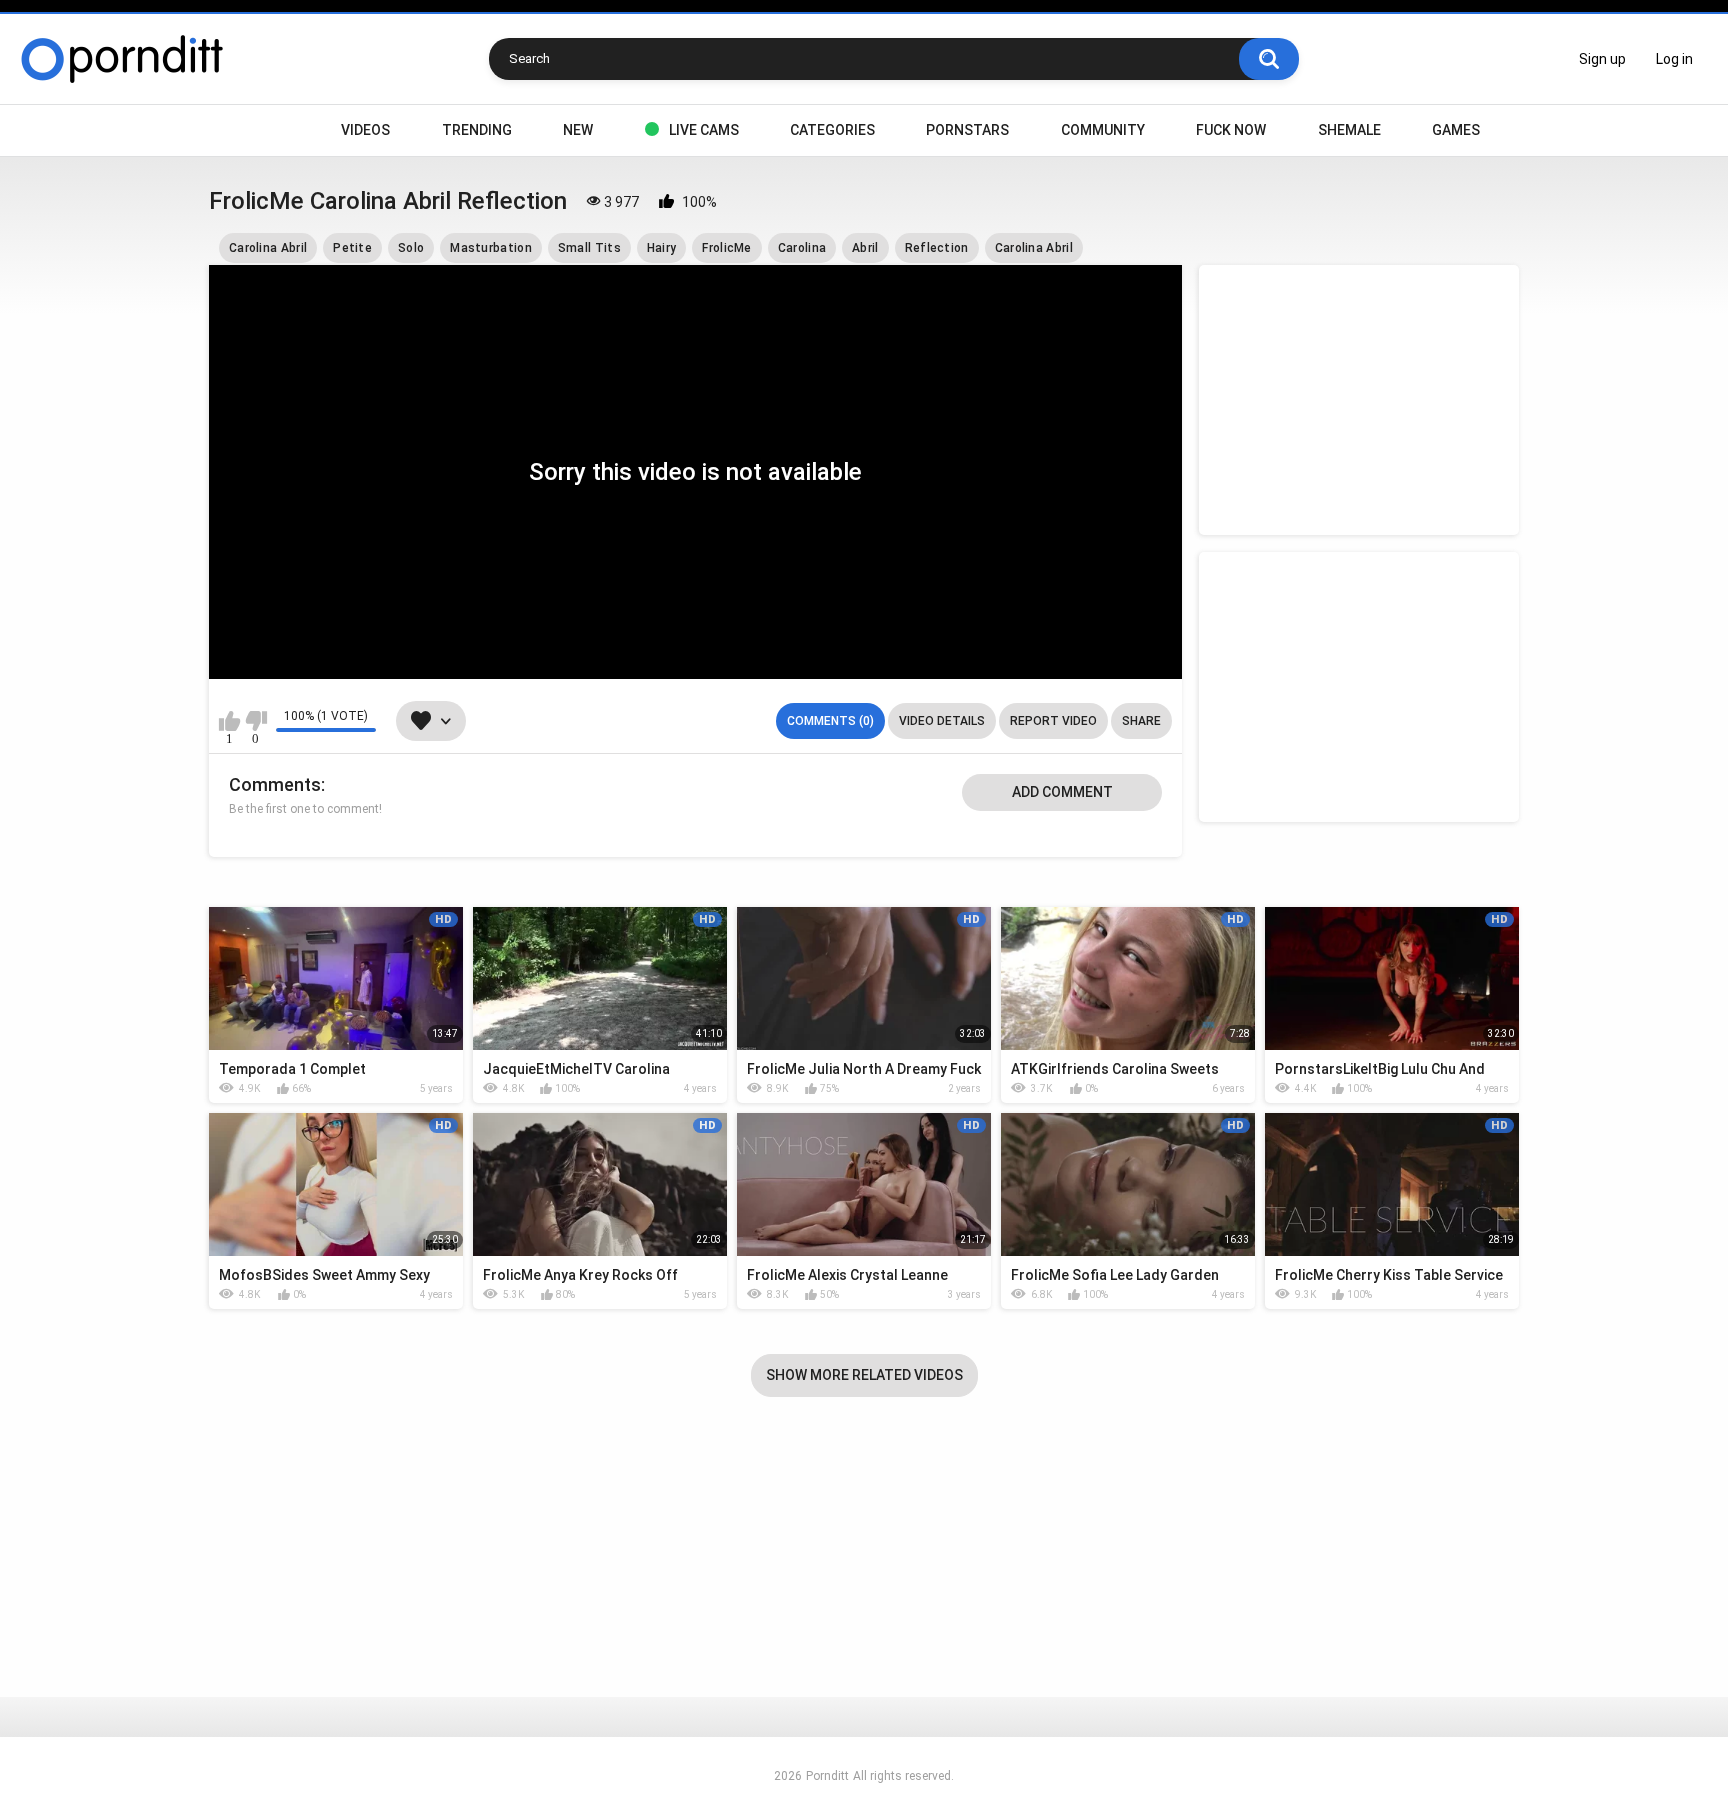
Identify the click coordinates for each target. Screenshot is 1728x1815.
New (578, 130)
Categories (832, 130)
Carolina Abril (268, 248)
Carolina (802, 248)
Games (1456, 130)
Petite (352, 248)
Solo (411, 248)
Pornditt (827, 1776)
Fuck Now (1231, 130)
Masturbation (491, 248)
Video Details (942, 721)
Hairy (662, 248)
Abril (865, 248)
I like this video (229, 721)
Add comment (1062, 792)
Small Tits (589, 248)
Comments (275, 784)
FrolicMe (726, 248)
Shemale (1349, 130)
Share (1141, 721)
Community (1103, 130)
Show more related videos (864, 1375)
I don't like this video (255, 721)
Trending (477, 130)
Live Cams (704, 130)
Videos (365, 130)
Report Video (1053, 721)
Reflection (937, 248)
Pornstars (967, 130)
